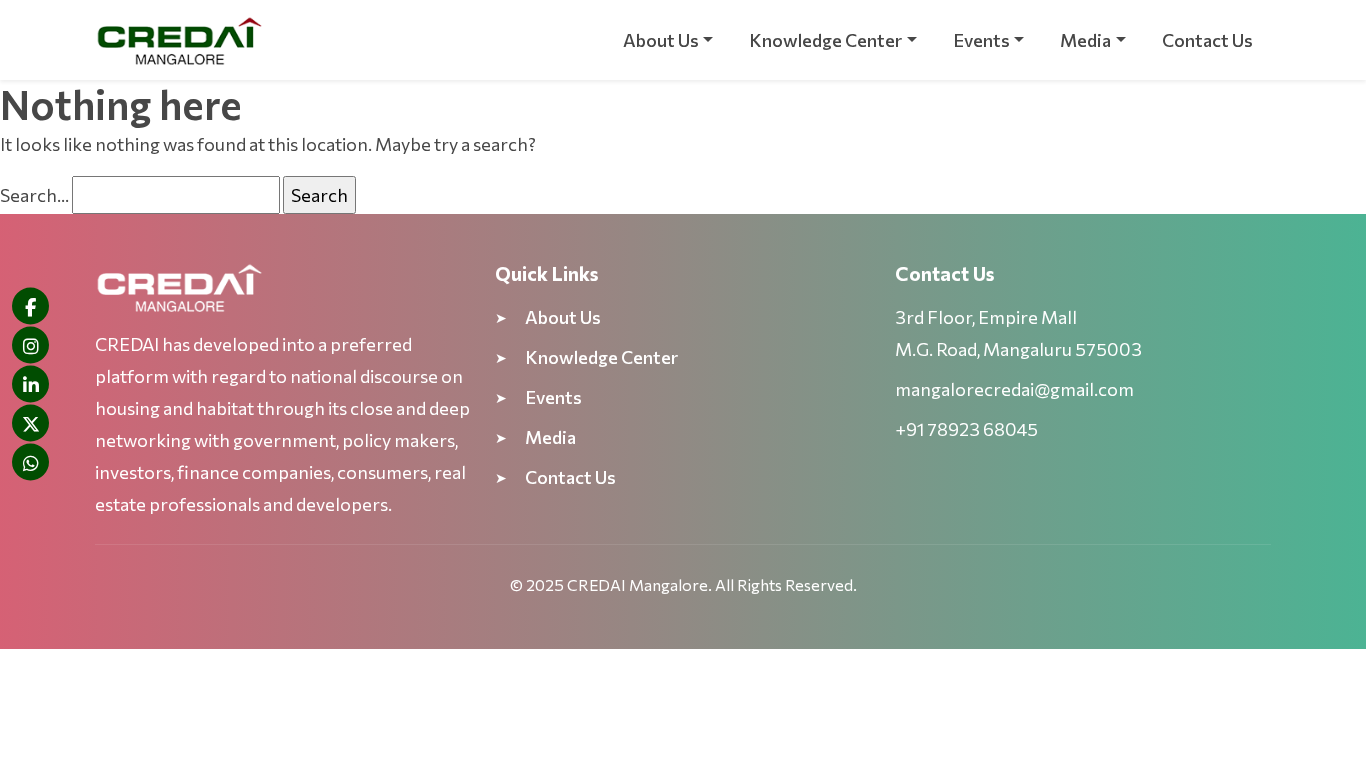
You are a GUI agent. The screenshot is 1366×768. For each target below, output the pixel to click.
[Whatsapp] (30, 462)
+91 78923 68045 (966, 429)
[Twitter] (30, 423)
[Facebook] (30, 306)
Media (1085, 40)
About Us (661, 40)
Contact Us (1207, 40)
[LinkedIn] (30, 384)
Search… (34, 195)
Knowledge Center (825, 40)
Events (981, 40)
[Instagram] (30, 345)
